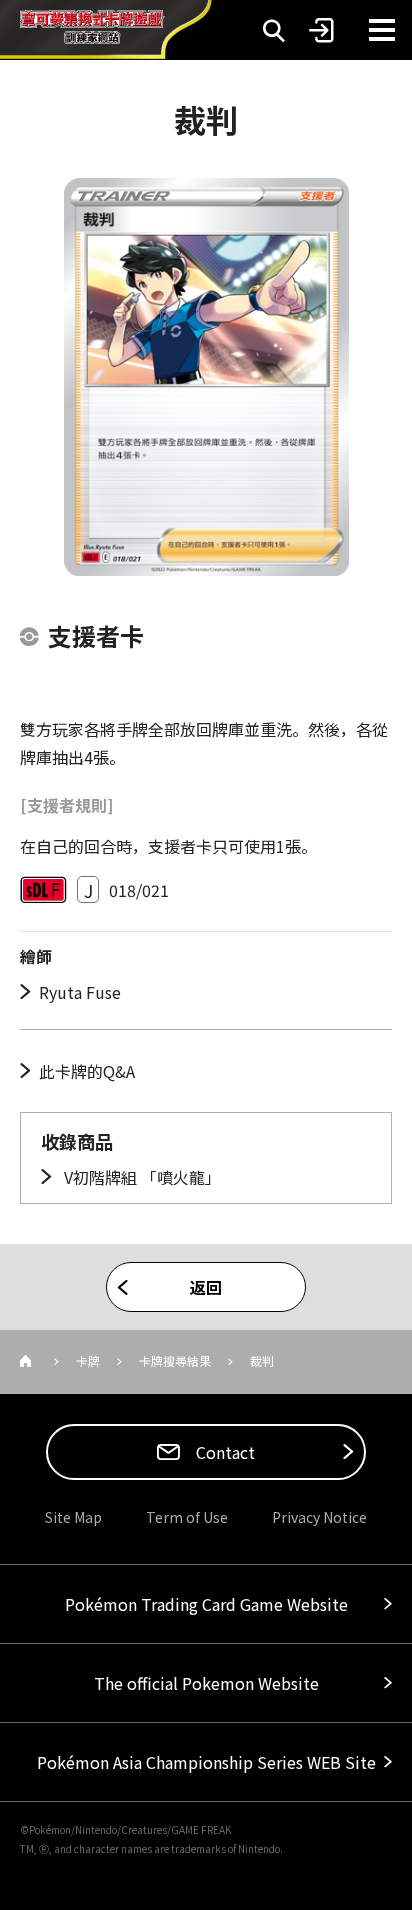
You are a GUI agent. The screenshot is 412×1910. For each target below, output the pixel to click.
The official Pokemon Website (206, 1683)
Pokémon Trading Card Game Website (206, 1604)
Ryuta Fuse (80, 992)
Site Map (73, 1517)
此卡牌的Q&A (87, 1071)
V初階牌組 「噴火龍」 (140, 1177)
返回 (206, 1287)
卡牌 (88, 1360)
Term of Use (187, 1517)
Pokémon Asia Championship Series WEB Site (206, 1762)
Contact (223, 1452)
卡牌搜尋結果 (175, 1360)
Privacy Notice (319, 1517)
